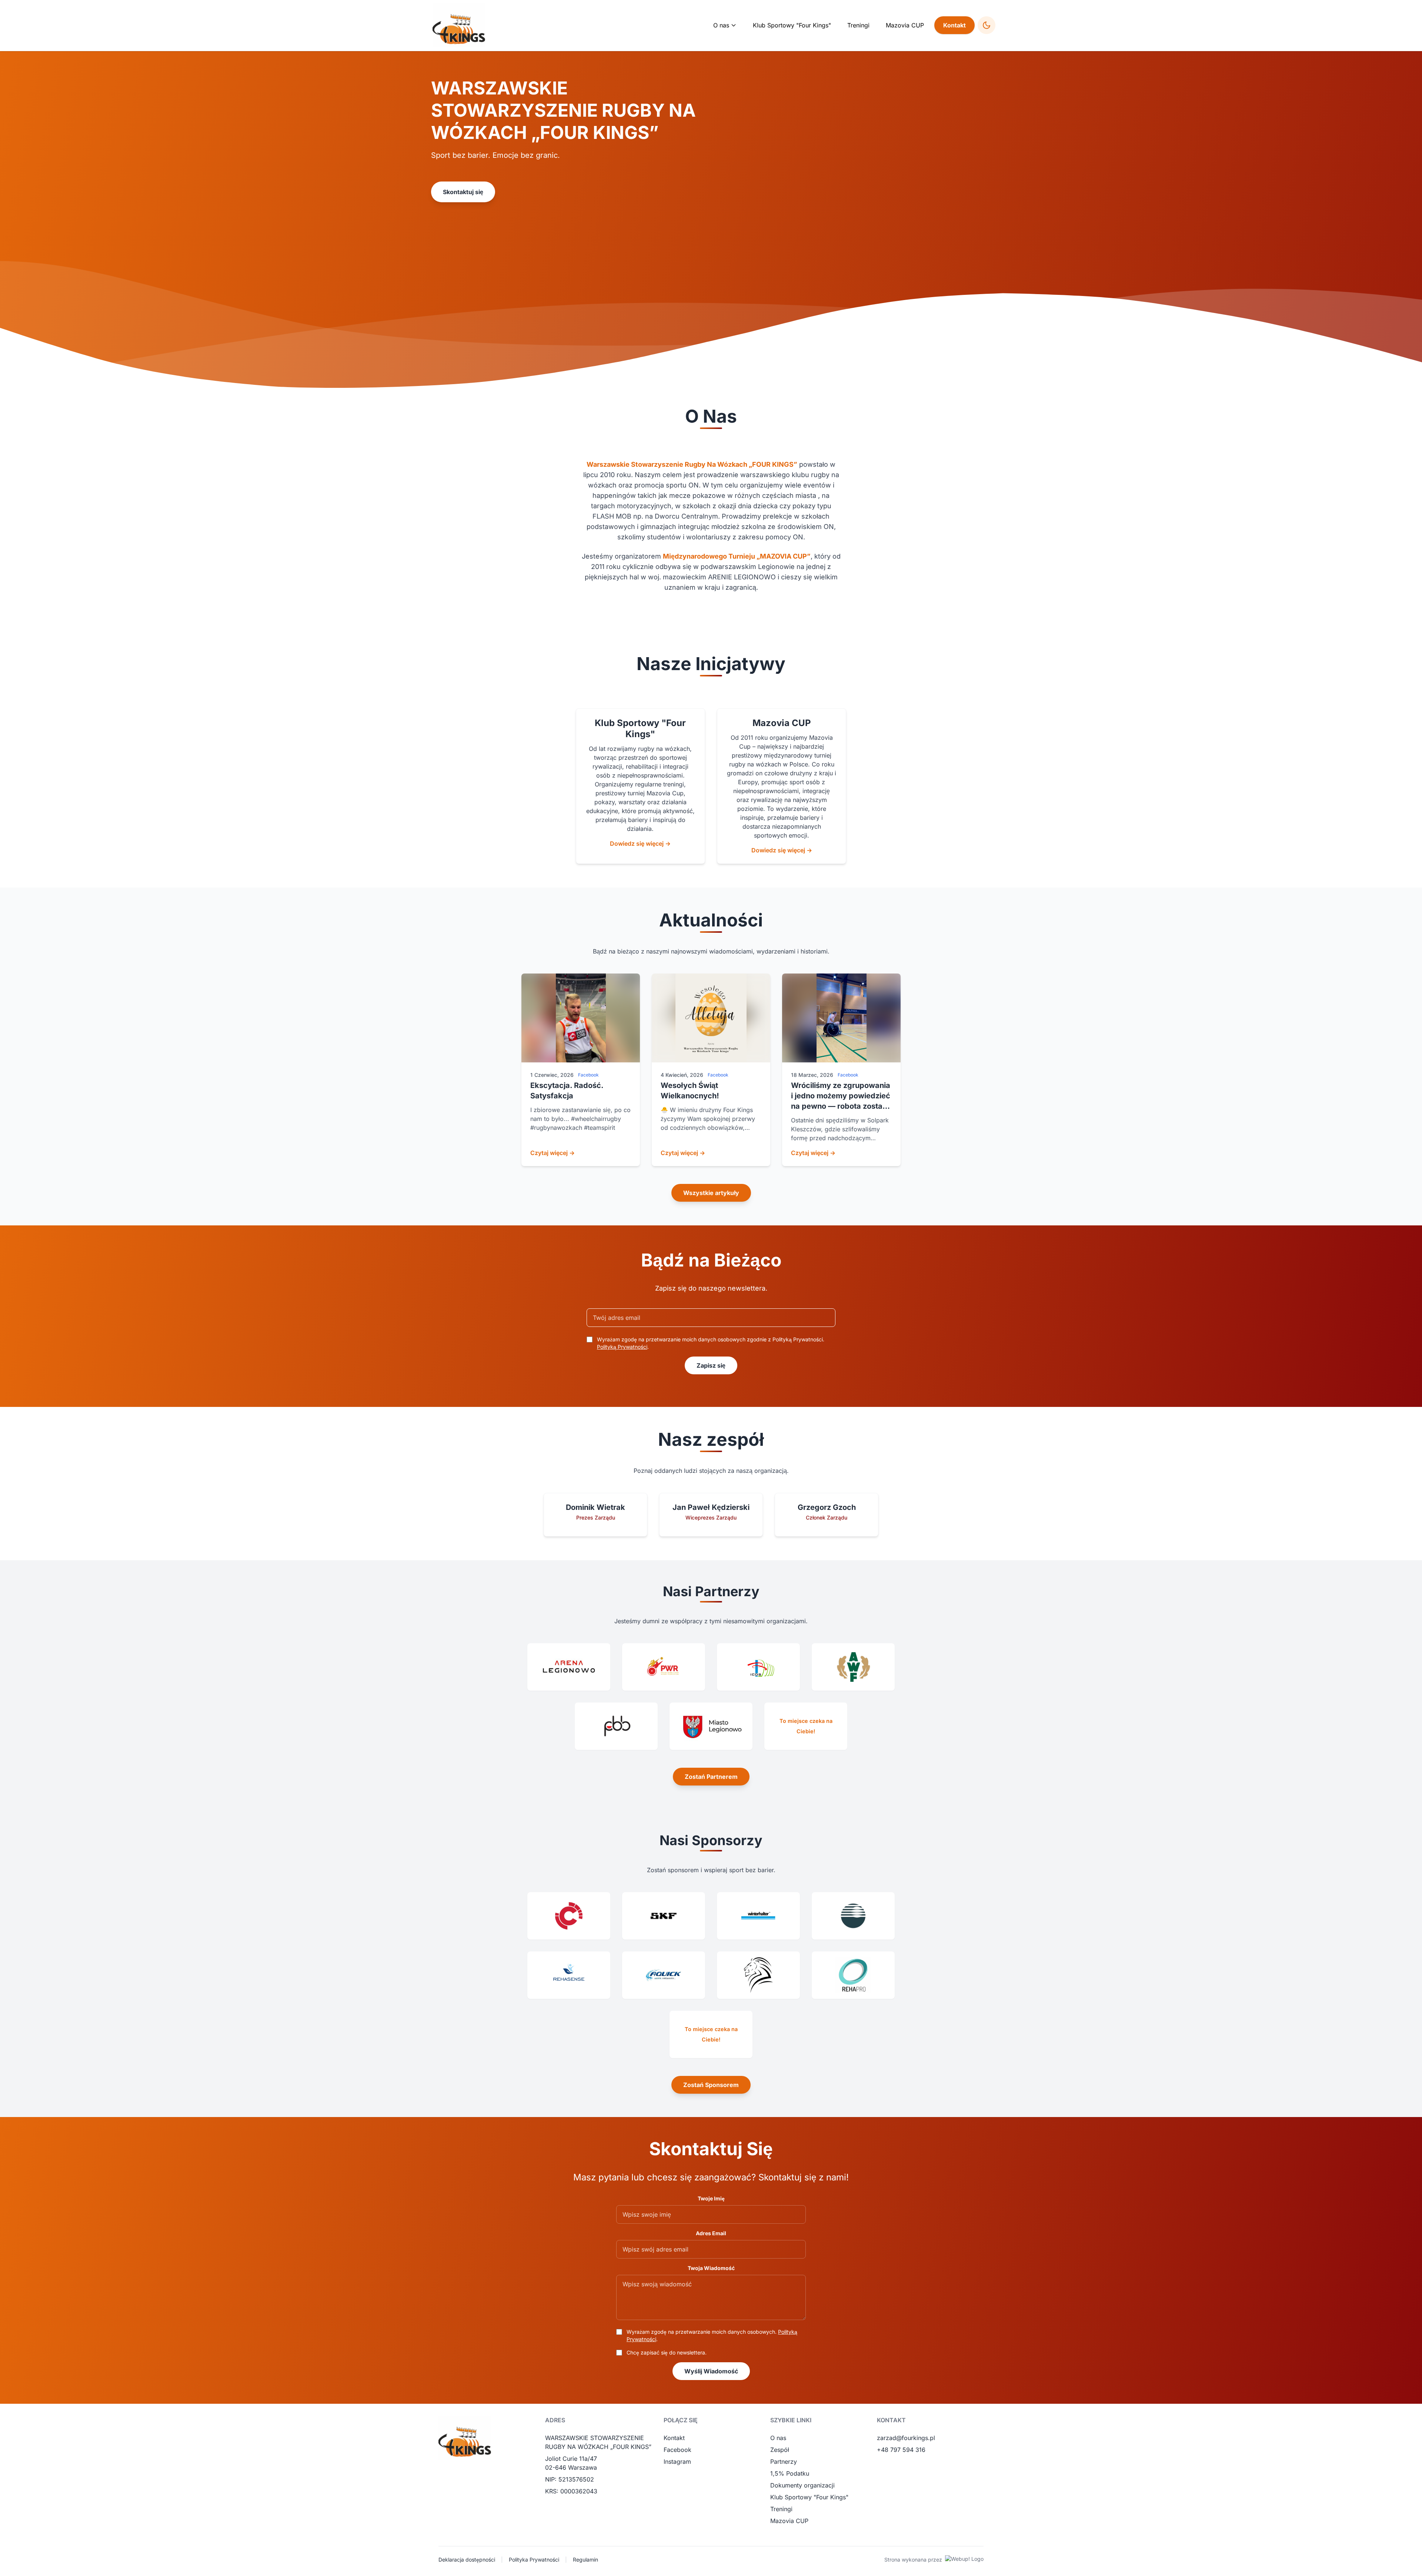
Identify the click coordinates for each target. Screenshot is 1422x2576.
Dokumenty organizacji (802, 2485)
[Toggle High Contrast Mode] (987, 25)
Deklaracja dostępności (467, 2560)
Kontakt (954, 25)
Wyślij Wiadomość (711, 2371)
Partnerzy (784, 2462)
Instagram (677, 2462)
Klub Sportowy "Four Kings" (792, 25)
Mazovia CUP (905, 25)
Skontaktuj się (463, 192)
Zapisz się (711, 1365)
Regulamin (585, 2560)
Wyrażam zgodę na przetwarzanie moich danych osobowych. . (712, 2335)
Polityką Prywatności (622, 1347)
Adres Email (711, 2233)
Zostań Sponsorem (711, 2085)
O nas (778, 2438)
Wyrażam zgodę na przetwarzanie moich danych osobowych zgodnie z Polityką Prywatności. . (711, 1343)
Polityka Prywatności (534, 2560)
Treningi (858, 25)
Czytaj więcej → (553, 1153)
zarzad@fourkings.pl (906, 2438)
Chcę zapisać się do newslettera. (667, 2352)
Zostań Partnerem (711, 1777)
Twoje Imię (711, 2198)
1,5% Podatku (790, 2473)
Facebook (677, 2450)
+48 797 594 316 (901, 2450)
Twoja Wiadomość (711, 2268)
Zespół (780, 2450)
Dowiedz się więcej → (640, 843)
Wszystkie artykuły (711, 1193)
